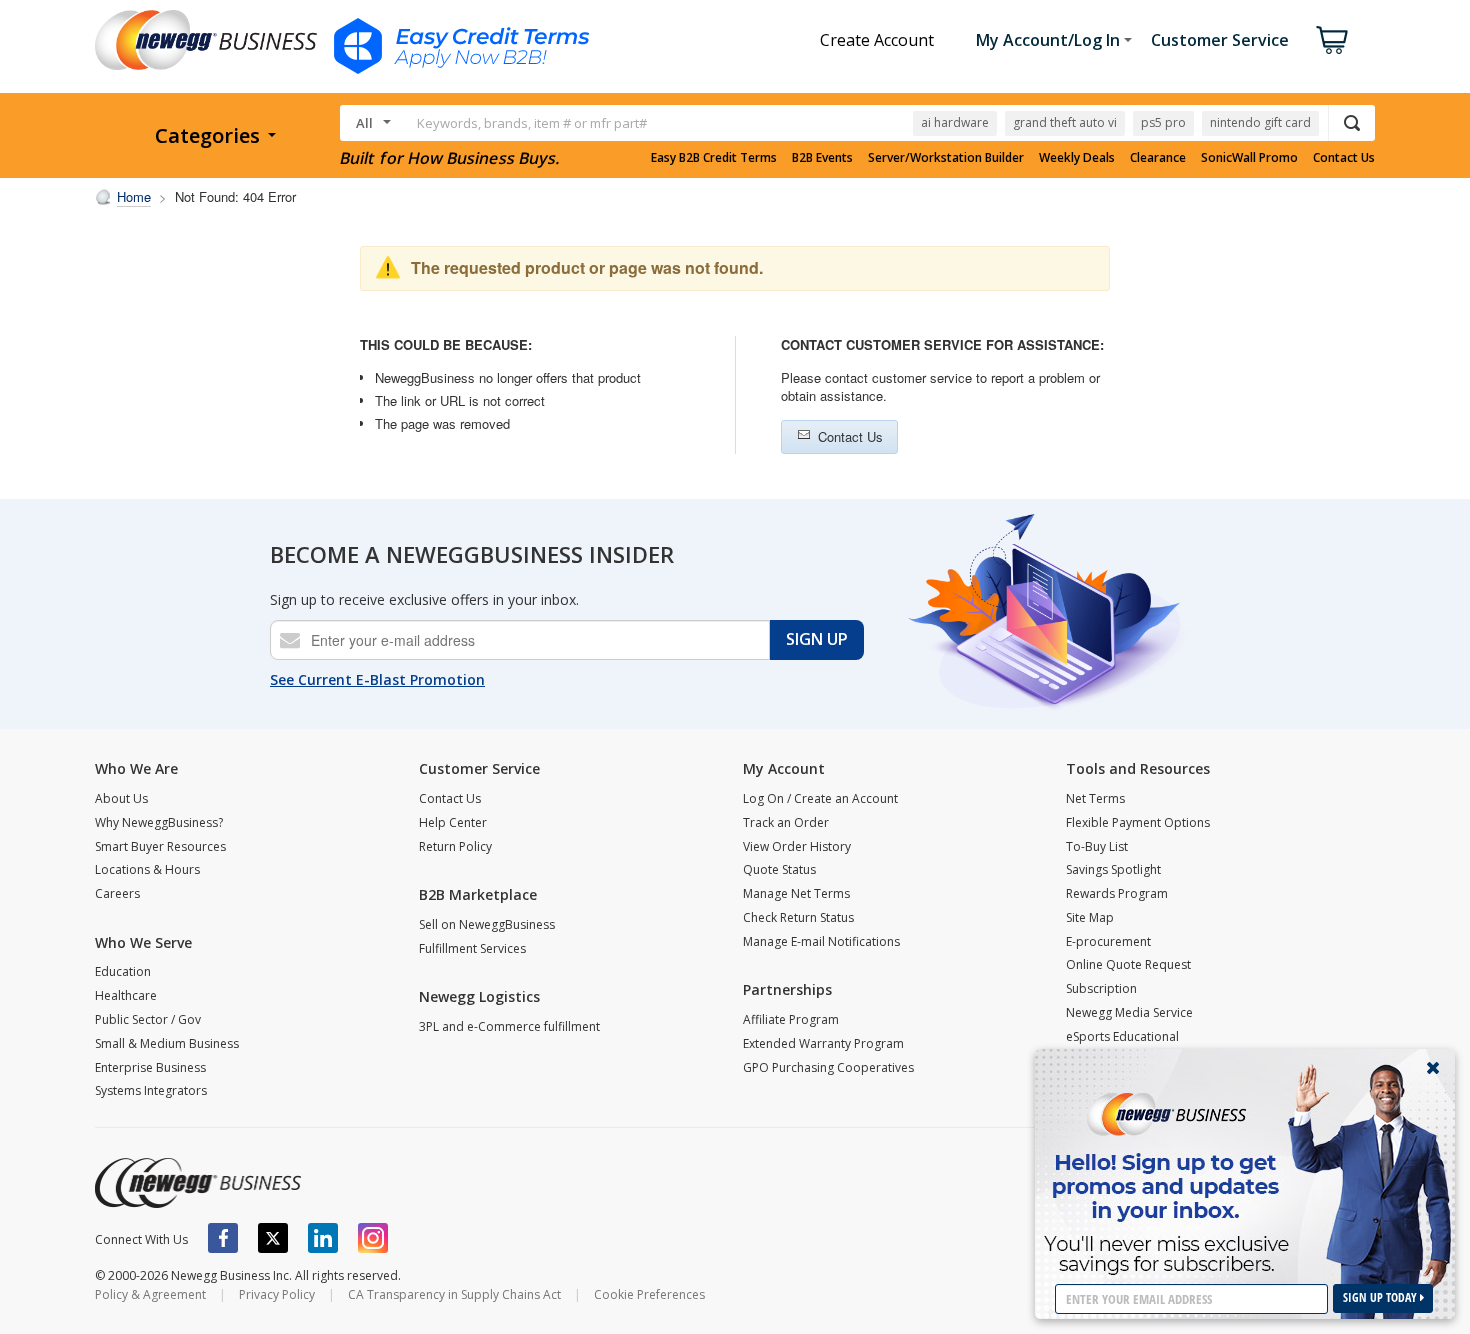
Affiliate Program (791, 1019)
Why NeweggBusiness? (159, 822)
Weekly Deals (1077, 158)
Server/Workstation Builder (946, 158)
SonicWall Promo (1249, 158)
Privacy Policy (277, 1294)
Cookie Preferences (649, 1294)
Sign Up (817, 639)
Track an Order (786, 822)
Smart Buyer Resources (160, 846)
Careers (117, 893)
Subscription (1101, 988)
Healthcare (126, 995)
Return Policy (455, 846)
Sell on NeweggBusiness (487, 924)
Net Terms (1095, 798)
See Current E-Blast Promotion (377, 679)
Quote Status (779, 869)
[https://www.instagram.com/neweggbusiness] (373, 1238)
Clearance (1158, 158)
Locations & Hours (147, 869)
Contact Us (1344, 158)
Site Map (1090, 917)
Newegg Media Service (1129, 1012)
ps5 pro (1163, 122)
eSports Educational (1122, 1036)
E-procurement (1108, 941)
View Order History (797, 846)
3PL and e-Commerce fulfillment (509, 1026)
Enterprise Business (150, 1067)
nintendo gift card (1260, 122)
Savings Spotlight (1113, 869)
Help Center (453, 822)
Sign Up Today (1381, 1297)
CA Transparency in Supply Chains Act (454, 1294)
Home (134, 196)
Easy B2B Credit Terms (714, 158)
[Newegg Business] (198, 1183)
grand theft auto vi (1065, 122)
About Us (121, 798)
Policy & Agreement (150, 1294)
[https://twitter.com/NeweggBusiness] (273, 1238)
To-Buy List (1097, 846)
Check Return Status (798, 917)
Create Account (877, 40)
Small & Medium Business (167, 1043)
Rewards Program (1117, 893)
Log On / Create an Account (820, 798)
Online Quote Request (1128, 964)
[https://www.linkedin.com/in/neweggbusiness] (323, 1238)
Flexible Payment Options (1138, 822)
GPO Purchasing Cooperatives (828, 1067)
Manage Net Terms (796, 893)
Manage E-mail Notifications (821, 941)
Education (123, 971)
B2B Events (822, 158)
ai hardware (955, 122)
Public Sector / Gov (148, 1019)
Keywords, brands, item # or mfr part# (532, 123)
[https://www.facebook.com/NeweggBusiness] (223, 1238)
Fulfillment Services (472, 948)
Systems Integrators (151, 1090)
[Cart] (1332, 40)
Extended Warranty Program (823, 1043)
